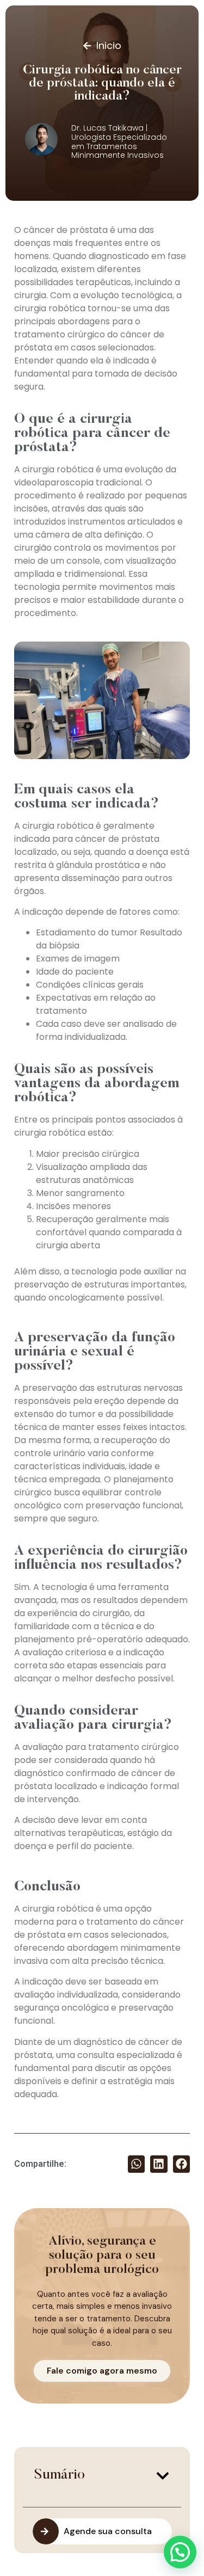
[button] (137, 2164)
